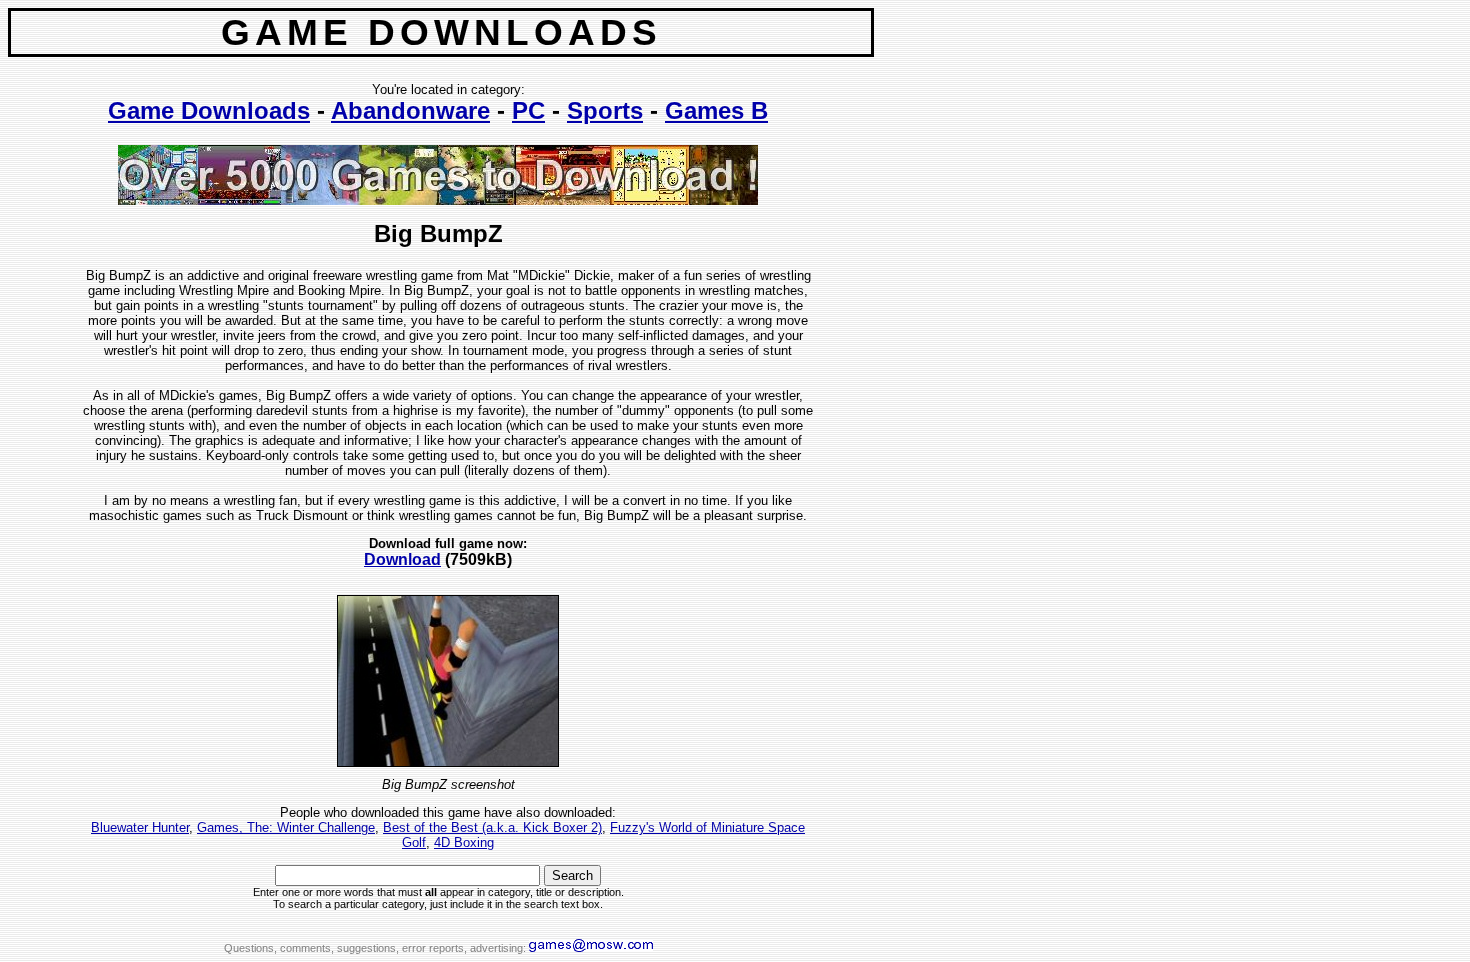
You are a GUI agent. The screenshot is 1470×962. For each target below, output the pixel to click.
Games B (716, 110)
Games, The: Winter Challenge (286, 827)
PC (528, 110)
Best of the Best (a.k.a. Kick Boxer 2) (492, 827)
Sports (605, 110)
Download (402, 559)
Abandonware (410, 110)
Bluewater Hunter (140, 827)
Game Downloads (209, 110)
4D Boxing (464, 842)
